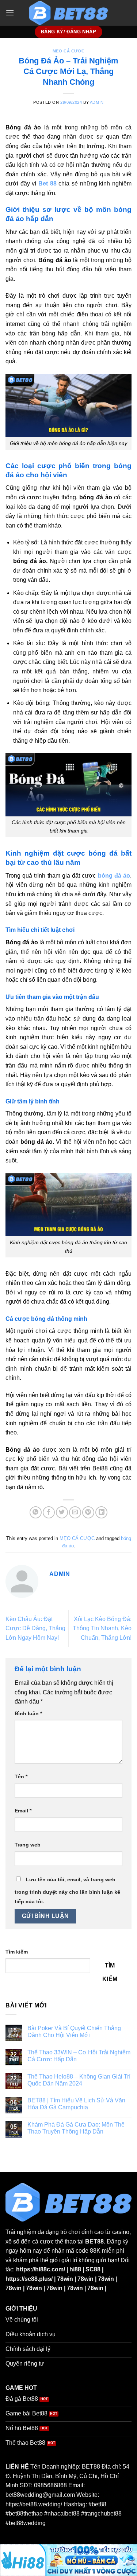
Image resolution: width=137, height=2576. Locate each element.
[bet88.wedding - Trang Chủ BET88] (69, 13)
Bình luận (28, 1713)
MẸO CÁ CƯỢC (68, 51)
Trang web (28, 1845)
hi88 (75, 2269)
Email (23, 1811)
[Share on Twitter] (62, 1512)
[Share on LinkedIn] (101, 1512)
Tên (21, 1776)
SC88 (93, 2269)
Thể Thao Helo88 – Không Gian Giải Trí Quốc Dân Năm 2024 (79, 2080)
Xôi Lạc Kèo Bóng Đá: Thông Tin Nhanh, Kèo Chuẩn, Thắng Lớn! (102, 1628)
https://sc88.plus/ (29, 2279)
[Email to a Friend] (75, 1512)
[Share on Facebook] (49, 1512)
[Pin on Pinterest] (88, 1512)
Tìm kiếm (17, 1952)
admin (97, 102)
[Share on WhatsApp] (36, 1512)
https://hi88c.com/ (41, 2269)
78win (65, 2279)
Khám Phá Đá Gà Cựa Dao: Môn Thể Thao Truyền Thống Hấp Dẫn (76, 2128)
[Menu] (10, 13)
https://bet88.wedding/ (34, 2504)
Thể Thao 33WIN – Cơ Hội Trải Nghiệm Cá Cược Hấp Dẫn (79, 2056)
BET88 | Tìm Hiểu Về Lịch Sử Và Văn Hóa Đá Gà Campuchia (76, 2104)
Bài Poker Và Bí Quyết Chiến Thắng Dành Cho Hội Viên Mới (74, 2032)
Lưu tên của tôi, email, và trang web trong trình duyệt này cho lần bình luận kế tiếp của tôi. (67, 1890)
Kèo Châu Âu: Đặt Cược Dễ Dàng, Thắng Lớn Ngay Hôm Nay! (35, 1628)
